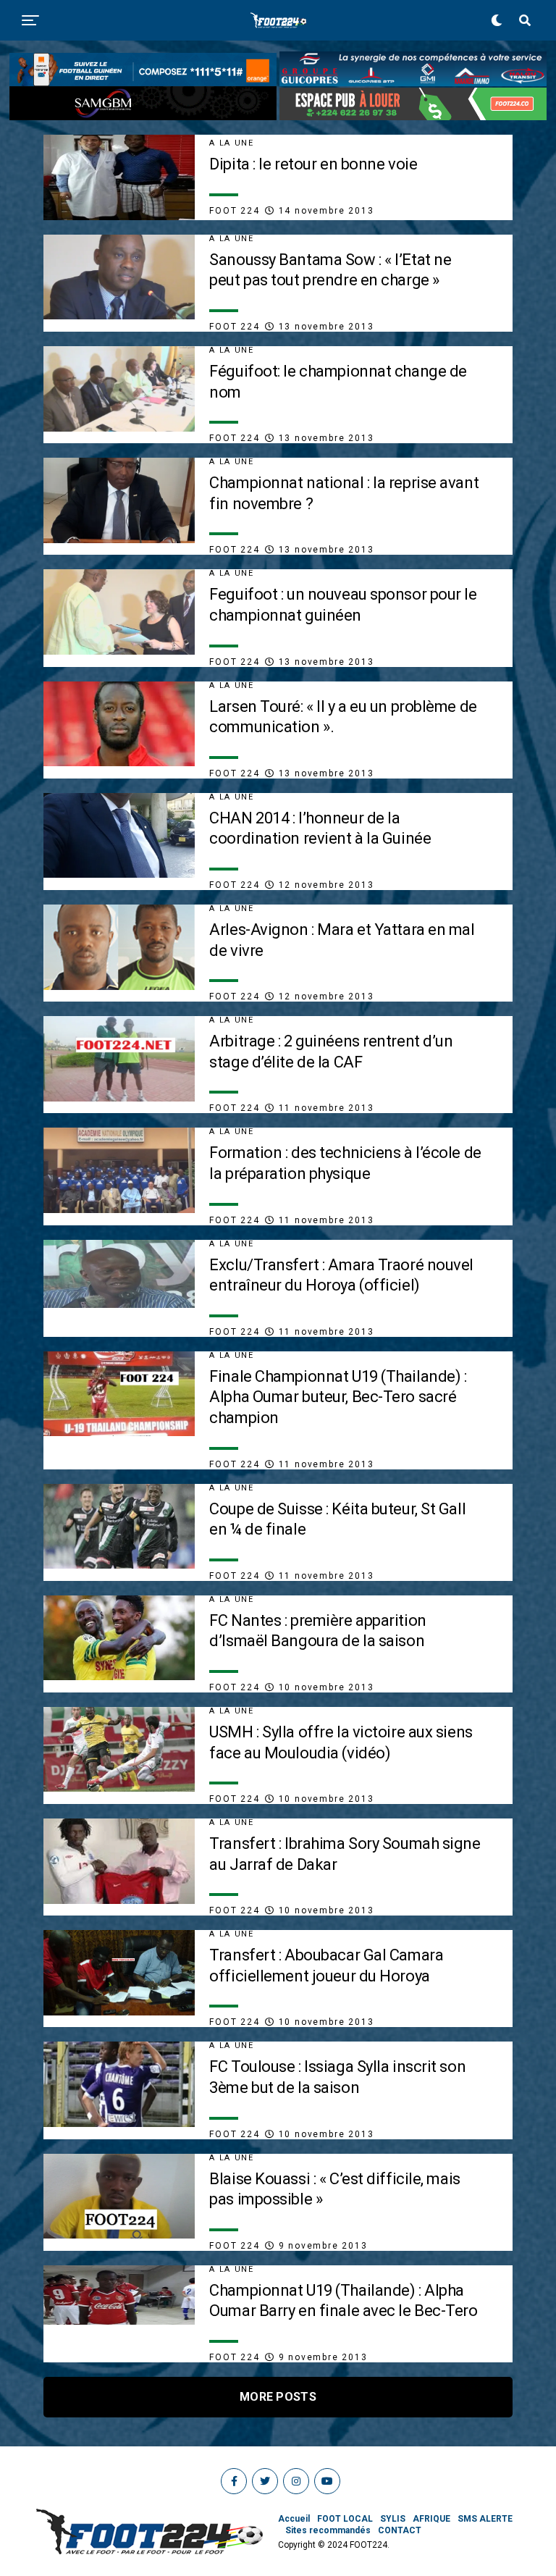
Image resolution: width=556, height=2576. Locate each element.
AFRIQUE (431, 2519)
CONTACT (400, 2530)
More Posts (278, 2397)
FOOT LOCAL (345, 2519)
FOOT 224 (234, 211)
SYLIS (393, 2519)
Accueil (294, 2519)
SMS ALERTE (485, 2519)
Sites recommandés (328, 2530)
